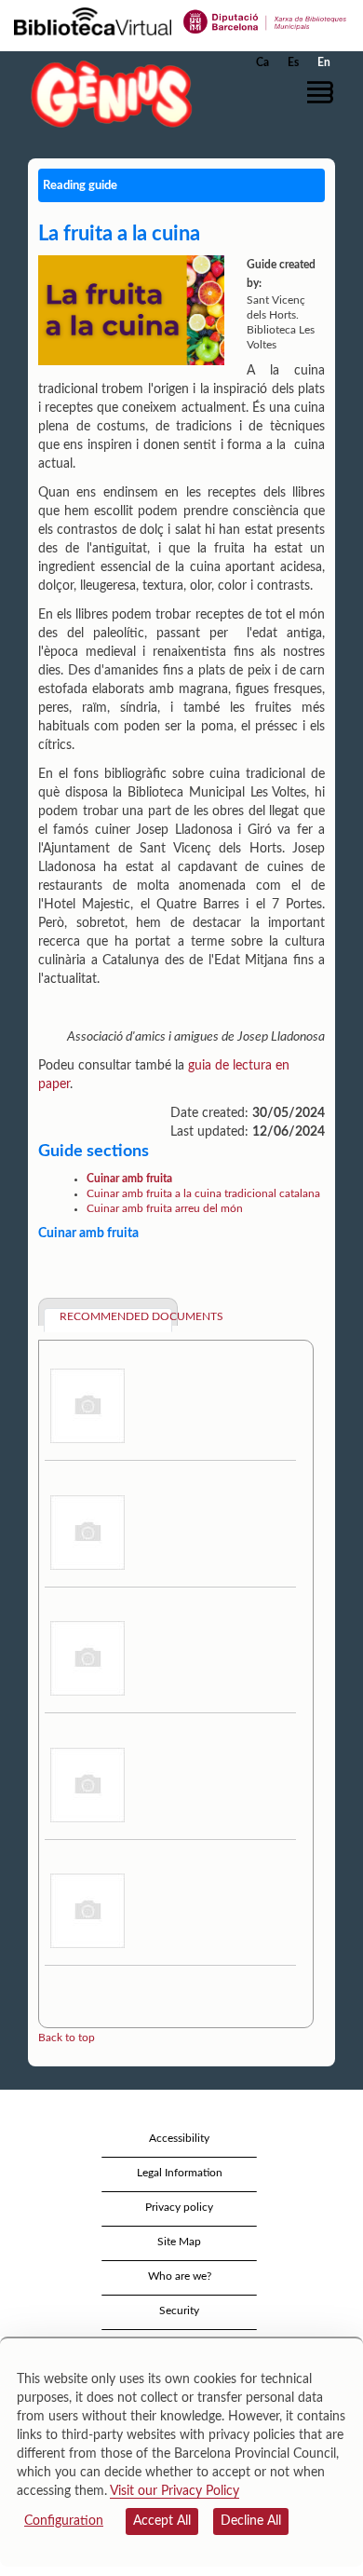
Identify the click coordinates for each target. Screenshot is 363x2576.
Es (293, 62)
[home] (107, 94)
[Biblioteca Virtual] (93, 20)
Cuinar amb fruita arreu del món (165, 1208)
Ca (262, 62)
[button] (323, 92)
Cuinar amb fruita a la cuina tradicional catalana (203, 1193)
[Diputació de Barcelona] (265, 20)
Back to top (67, 2038)
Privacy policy (179, 2207)
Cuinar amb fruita (129, 1179)
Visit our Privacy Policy (175, 2491)
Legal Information (180, 2173)
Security (179, 2310)
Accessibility (179, 2138)
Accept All (162, 2521)
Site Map (179, 2242)
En (324, 62)
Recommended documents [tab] (116, 1316)
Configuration (64, 2521)
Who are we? (180, 2276)
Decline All (251, 2521)
